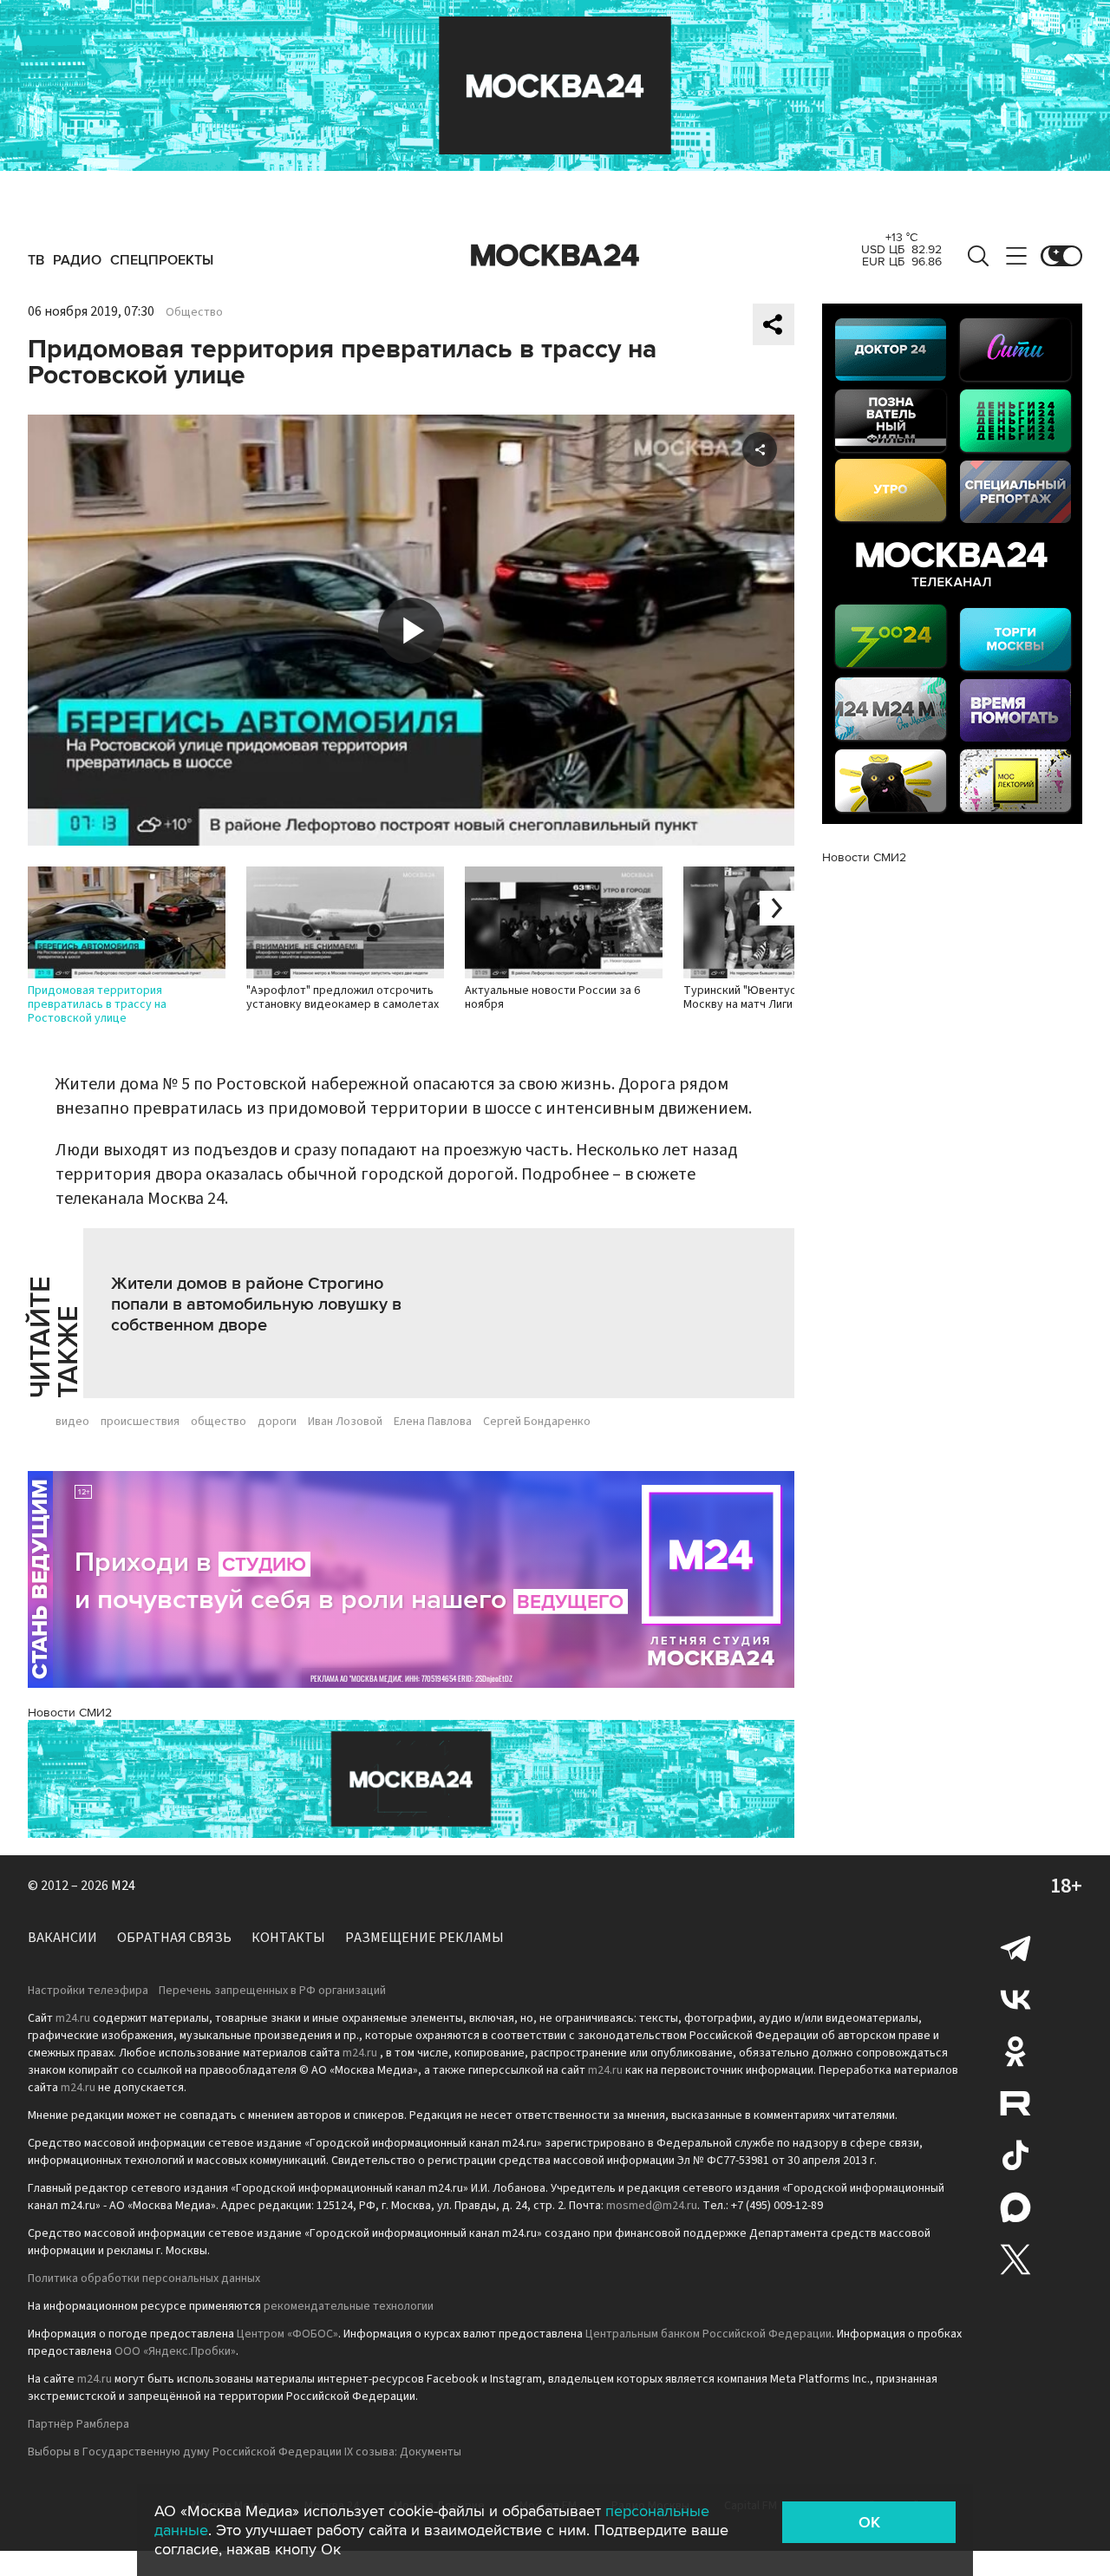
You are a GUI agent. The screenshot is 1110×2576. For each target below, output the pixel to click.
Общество (194, 312)
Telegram (1015, 1947)
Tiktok (1015, 2155)
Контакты (288, 1938)
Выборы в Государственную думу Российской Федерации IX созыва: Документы (245, 2452)
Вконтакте (1015, 1999)
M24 (123, 1886)
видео (72, 1422)
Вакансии (62, 1938)
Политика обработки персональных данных (144, 2279)
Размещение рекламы (424, 1938)
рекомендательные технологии (349, 2306)
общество (219, 1422)
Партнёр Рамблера (78, 2424)
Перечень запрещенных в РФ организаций (272, 1991)
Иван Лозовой (345, 1422)
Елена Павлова (433, 1422)
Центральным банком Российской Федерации (708, 2334)
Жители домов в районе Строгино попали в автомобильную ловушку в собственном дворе (256, 1304)
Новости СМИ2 (70, 1713)
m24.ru (73, 2018)
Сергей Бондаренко (537, 1422)
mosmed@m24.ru (652, 2206)
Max (1015, 2207)
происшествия (140, 1422)
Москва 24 (555, 256)
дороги (277, 1422)
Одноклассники (1015, 2051)
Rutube (1015, 2103)
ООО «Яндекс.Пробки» (175, 2351)
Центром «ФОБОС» (287, 2334)
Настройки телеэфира (88, 1991)
